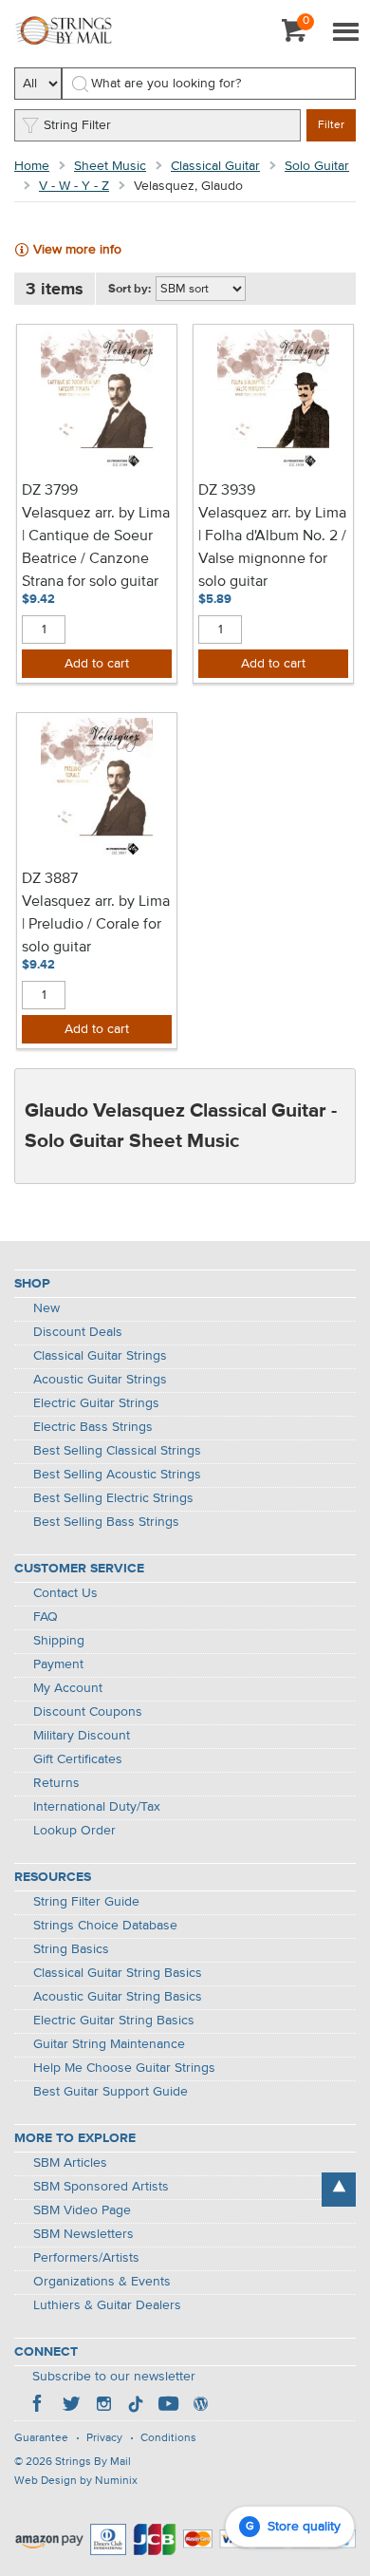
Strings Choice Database (105, 1926)
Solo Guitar (317, 166)
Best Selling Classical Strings (117, 1451)
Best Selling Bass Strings (106, 1522)
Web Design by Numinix (76, 2481)
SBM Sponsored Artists (101, 2187)
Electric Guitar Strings (96, 1403)
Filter (331, 125)
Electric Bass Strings (93, 1427)
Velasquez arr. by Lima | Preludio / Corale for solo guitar (96, 925)
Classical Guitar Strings (100, 1356)
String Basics (71, 1949)
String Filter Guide (86, 1902)
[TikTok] (136, 2406)
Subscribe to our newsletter (114, 2377)
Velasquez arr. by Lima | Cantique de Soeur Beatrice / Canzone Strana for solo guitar (96, 548)
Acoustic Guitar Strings (100, 1380)
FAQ (46, 1617)
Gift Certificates (78, 1759)
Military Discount (82, 1736)
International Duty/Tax (97, 1807)
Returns (56, 1783)
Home (32, 166)
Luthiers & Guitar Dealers (107, 2305)
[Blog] (200, 2406)
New (46, 1308)
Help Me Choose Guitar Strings (124, 2068)
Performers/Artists (86, 2258)
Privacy (104, 2438)
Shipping (59, 1641)
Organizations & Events (102, 2282)
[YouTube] (168, 2406)
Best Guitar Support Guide (111, 2092)
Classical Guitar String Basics (118, 1973)
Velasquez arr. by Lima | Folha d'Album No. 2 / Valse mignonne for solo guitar (272, 548)
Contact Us (65, 1593)
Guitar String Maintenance (109, 2044)
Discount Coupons (88, 1712)
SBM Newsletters (83, 2234)
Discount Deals (78, 1332)
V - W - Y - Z (74, 186)
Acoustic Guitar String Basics (118, 1997)
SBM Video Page (82, 2210)
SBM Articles (70, 2163)
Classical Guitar (215, 166)
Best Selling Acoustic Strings (117, 1475)
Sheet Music (110, 166)
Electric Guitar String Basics (114, 2021)
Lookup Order (74, 1831)
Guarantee (41, 2438)
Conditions (168, 2438)
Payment (58, 1664)
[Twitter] (71, 2406)
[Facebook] (39, 2406)
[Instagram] (103, 2406)
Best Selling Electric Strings (113, 1498)
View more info (77, 250)
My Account (68, 1688)
